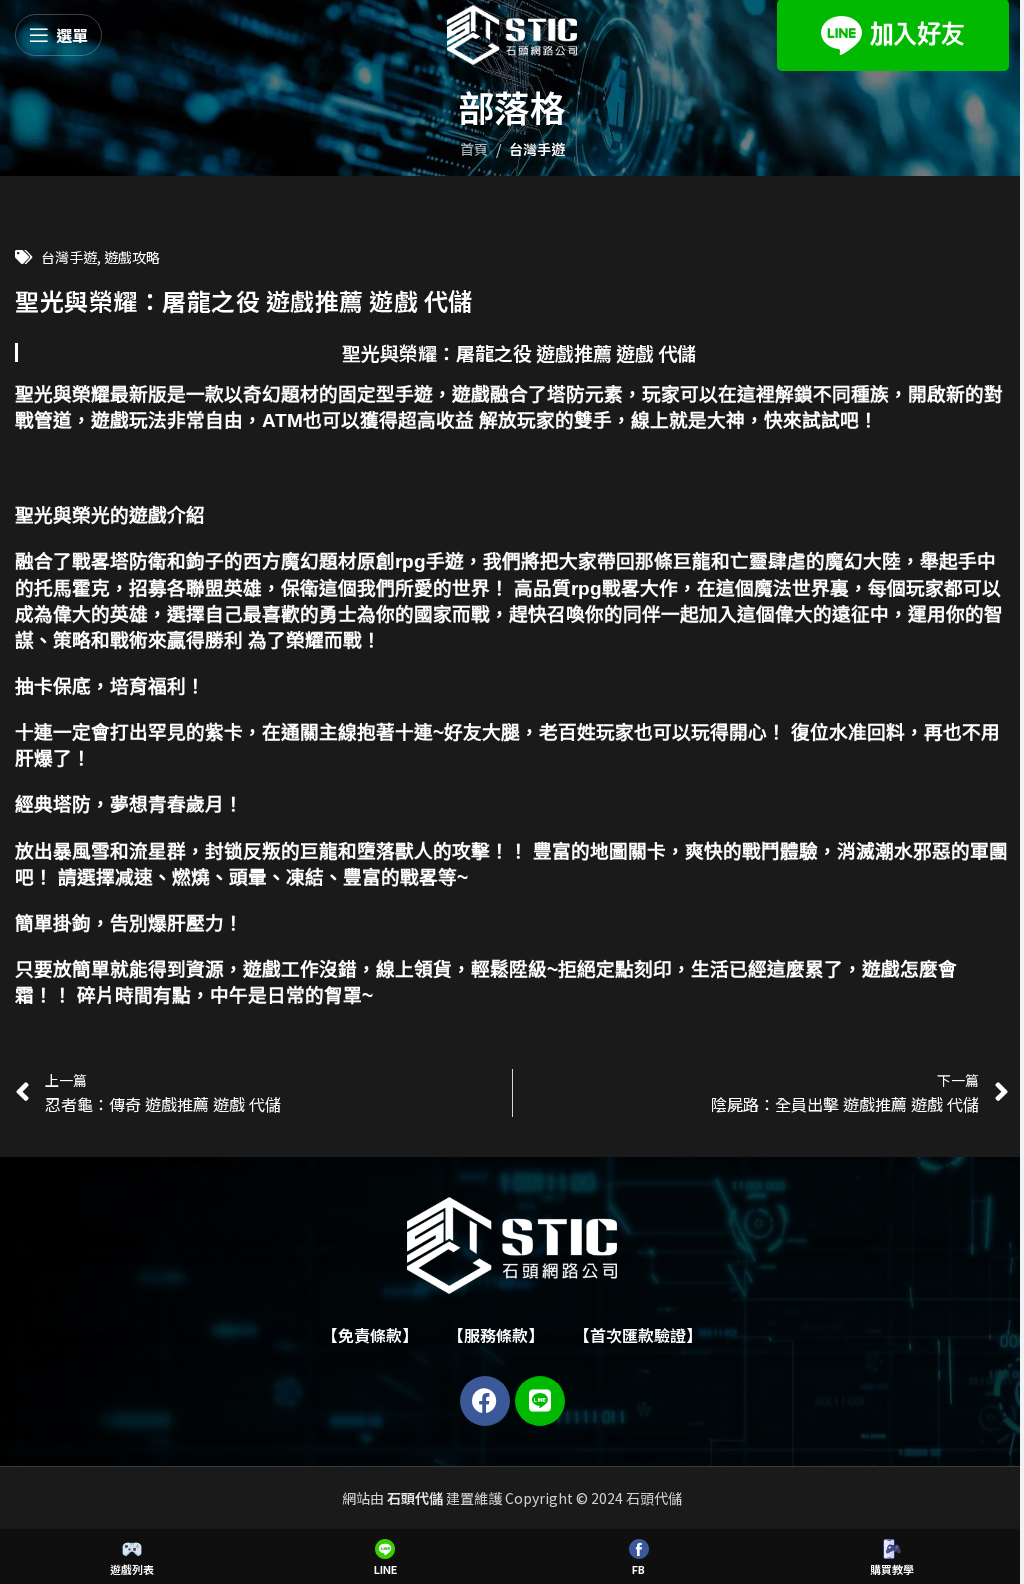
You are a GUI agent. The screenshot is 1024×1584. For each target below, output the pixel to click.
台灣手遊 (537, 149)
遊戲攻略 (132, 257)
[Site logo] (512, 33)
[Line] (540, 1401)
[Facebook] (485, 1401)
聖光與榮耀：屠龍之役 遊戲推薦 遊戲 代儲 (519, 352)
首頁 (474, 149)
